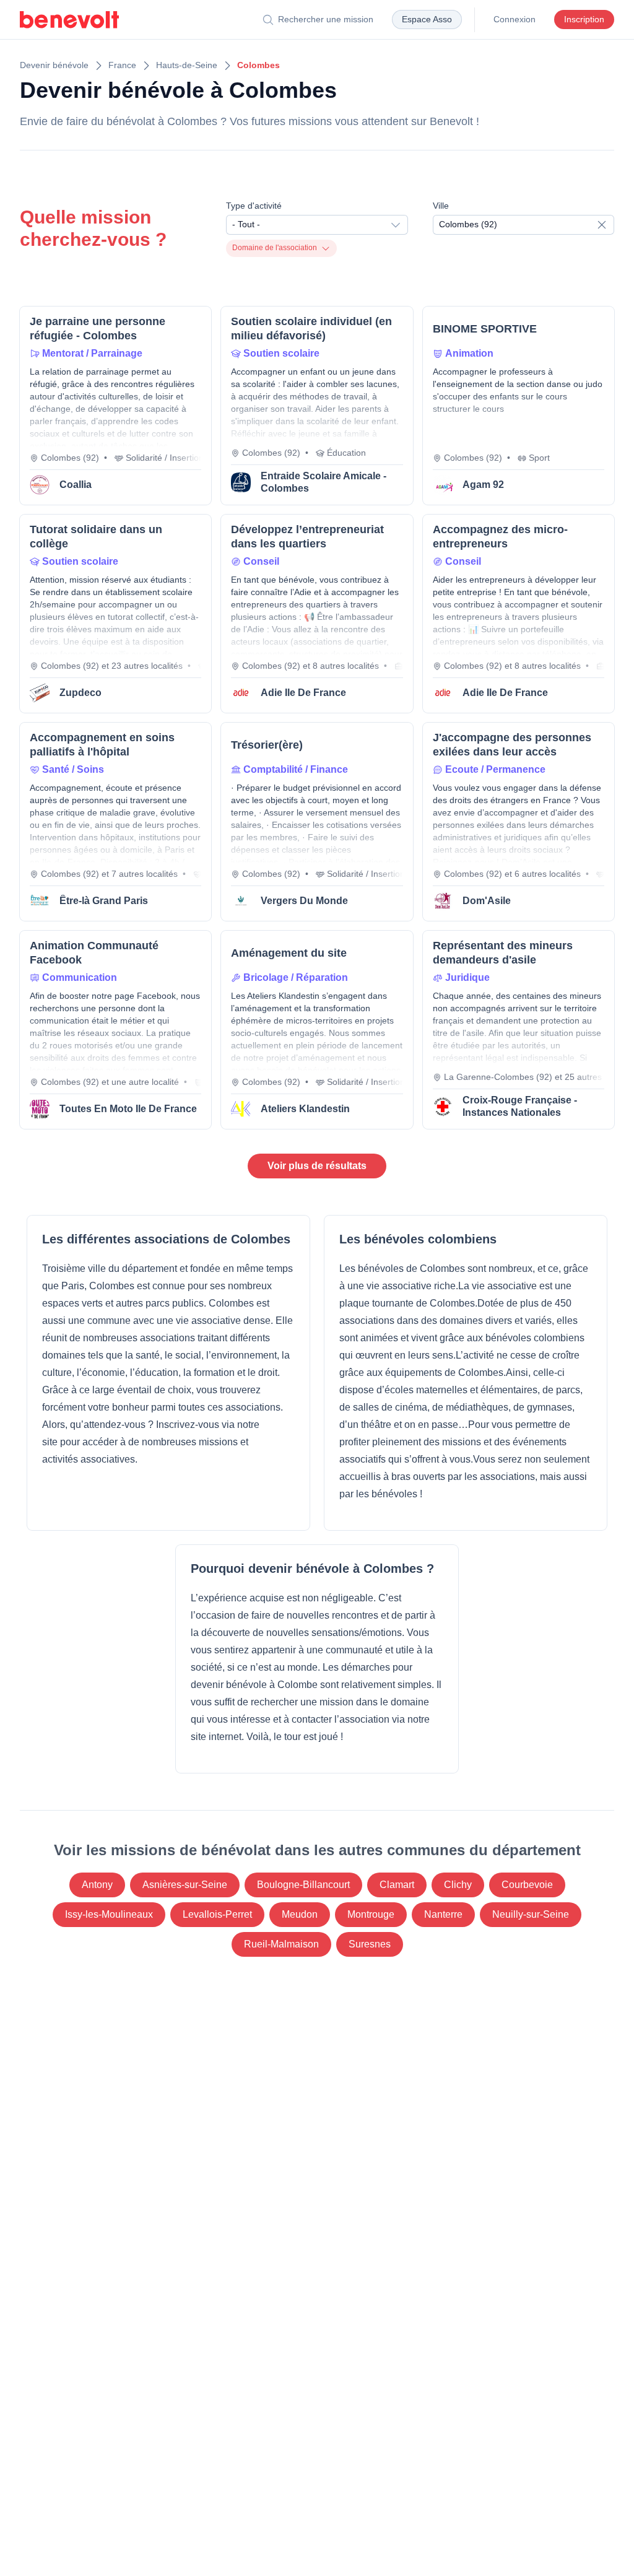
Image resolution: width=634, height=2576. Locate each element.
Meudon (300, 1914)
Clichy (458, 1885)
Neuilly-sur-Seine (531, 1914)
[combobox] (317, 225)
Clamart (397, 1885)
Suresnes (370, 1944)
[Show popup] (605, 225)
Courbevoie (527, 1885)
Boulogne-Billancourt (303, 1885)
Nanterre (443, 1914)
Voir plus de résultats (317, 1166)
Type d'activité (254, 206)
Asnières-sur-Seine (185, 1885)
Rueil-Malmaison (281, 1944)
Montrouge (371, 1914)
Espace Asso (427, 19)
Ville (441, 206)
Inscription (584, 19)
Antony (97, 1885)
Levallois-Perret (217, 1914)
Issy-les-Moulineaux (109, 1914)
